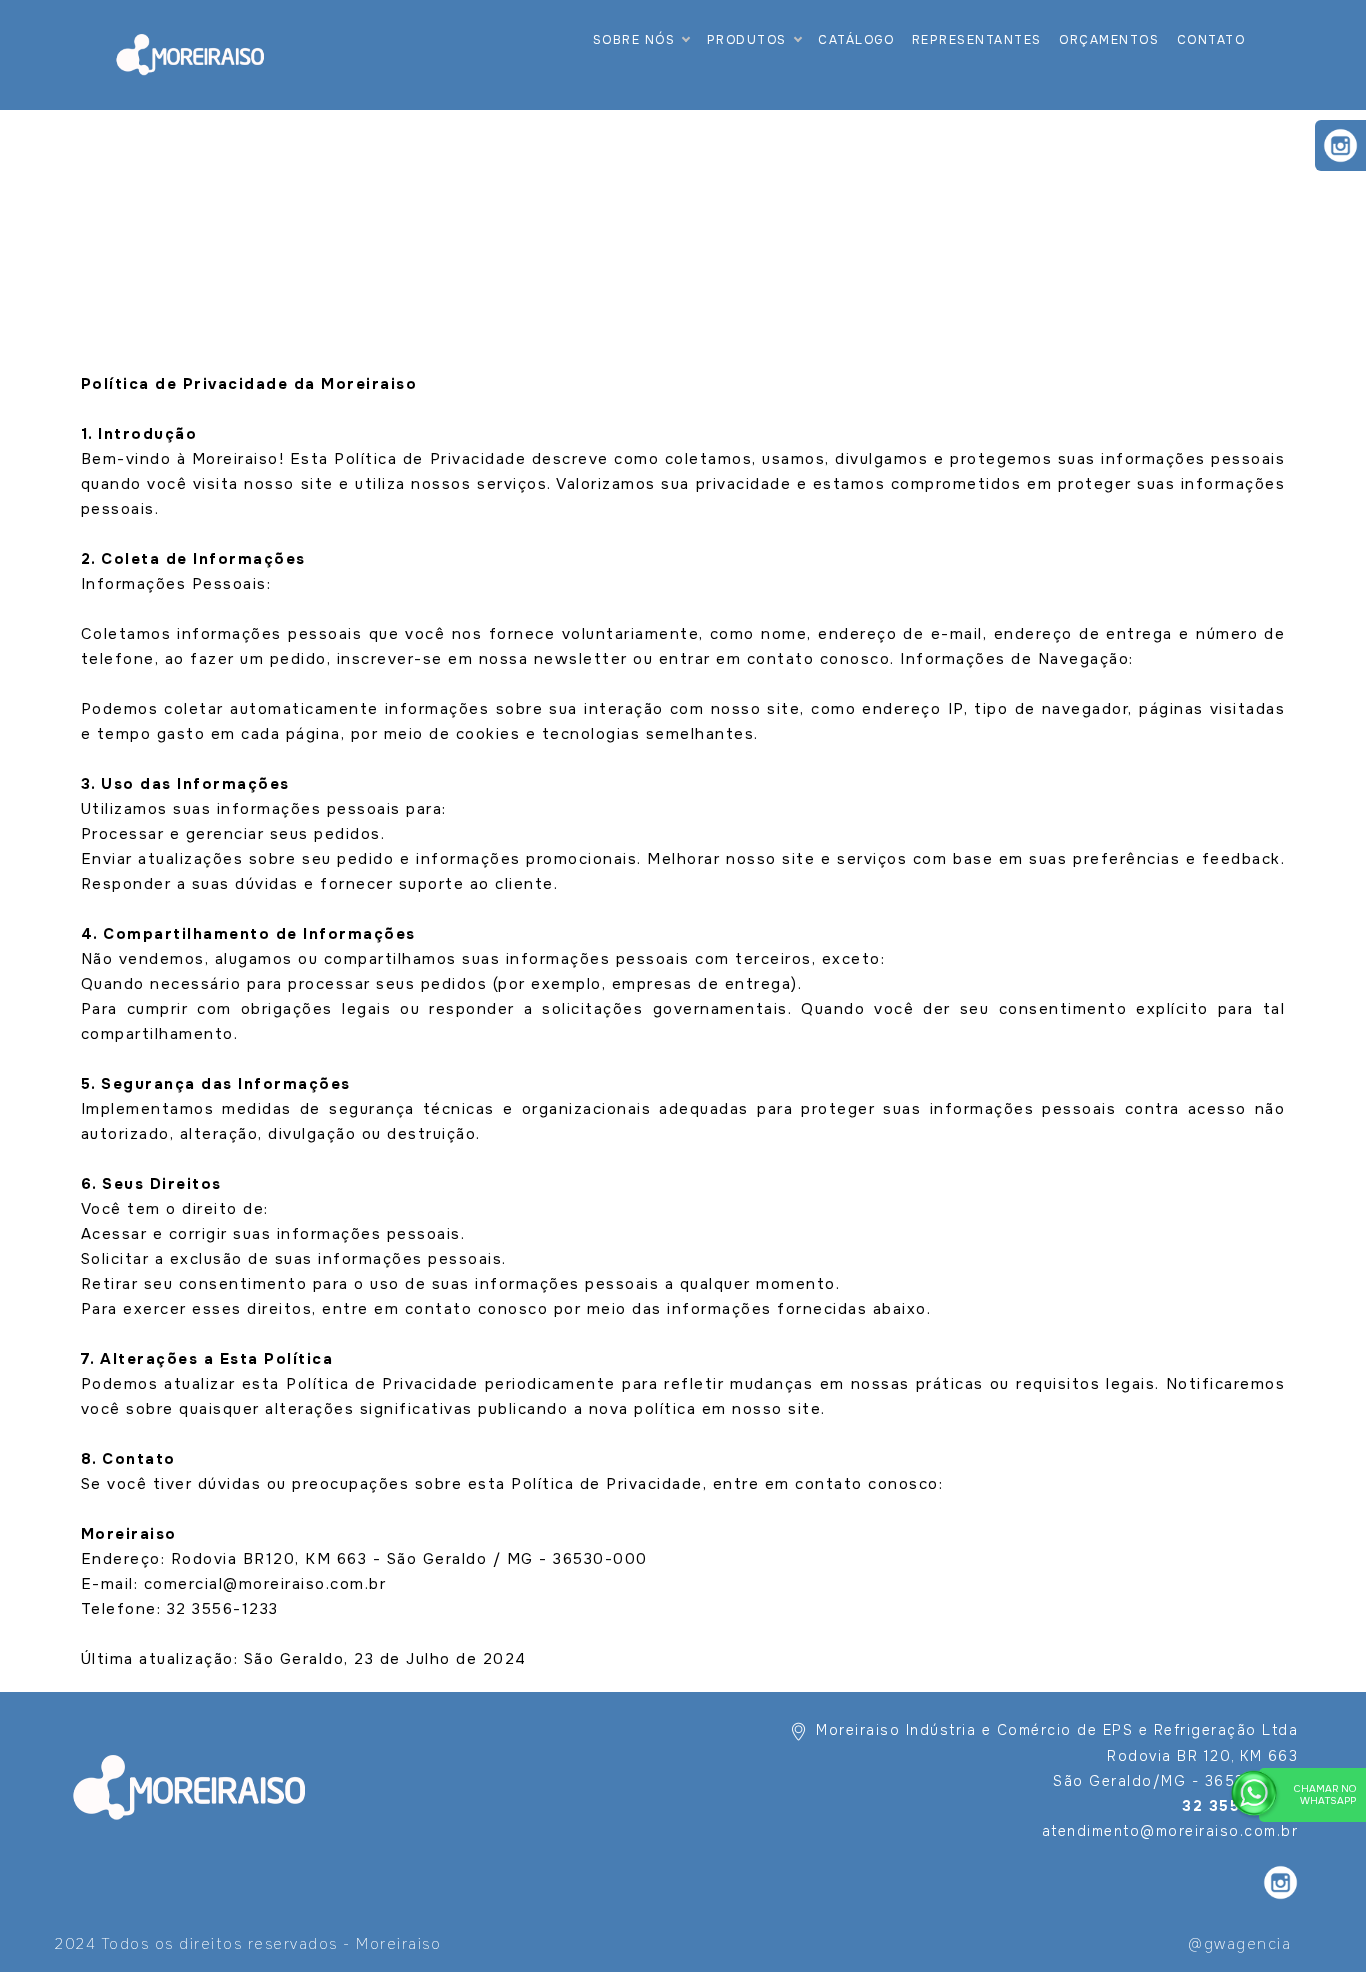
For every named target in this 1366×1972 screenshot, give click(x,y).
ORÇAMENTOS (1109, 40)
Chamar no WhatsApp (1325, 1794)
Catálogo (856, 40)
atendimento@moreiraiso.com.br (1170, 1831)
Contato (1211, 40)
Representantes (977, 40)
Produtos (747, 40)
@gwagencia (1239, 1944)
